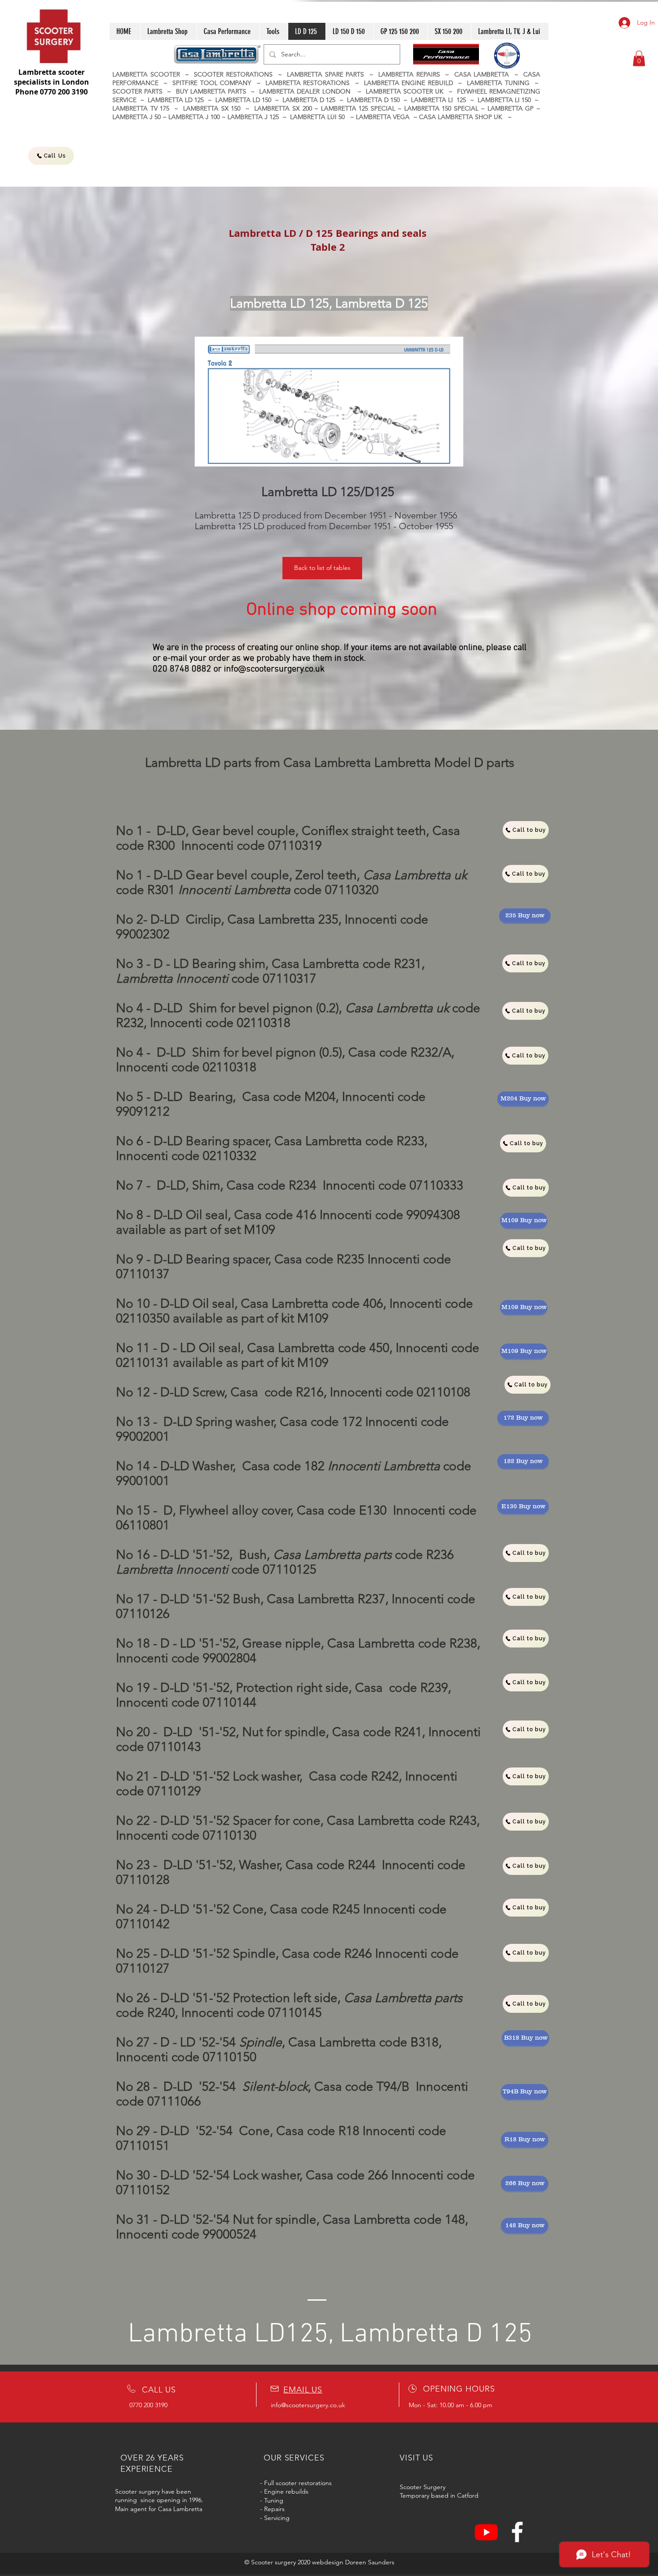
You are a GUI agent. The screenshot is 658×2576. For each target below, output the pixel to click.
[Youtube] (486, 2532)
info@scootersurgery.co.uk (274, 669)
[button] (639, 58)
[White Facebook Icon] (517, 2532)
